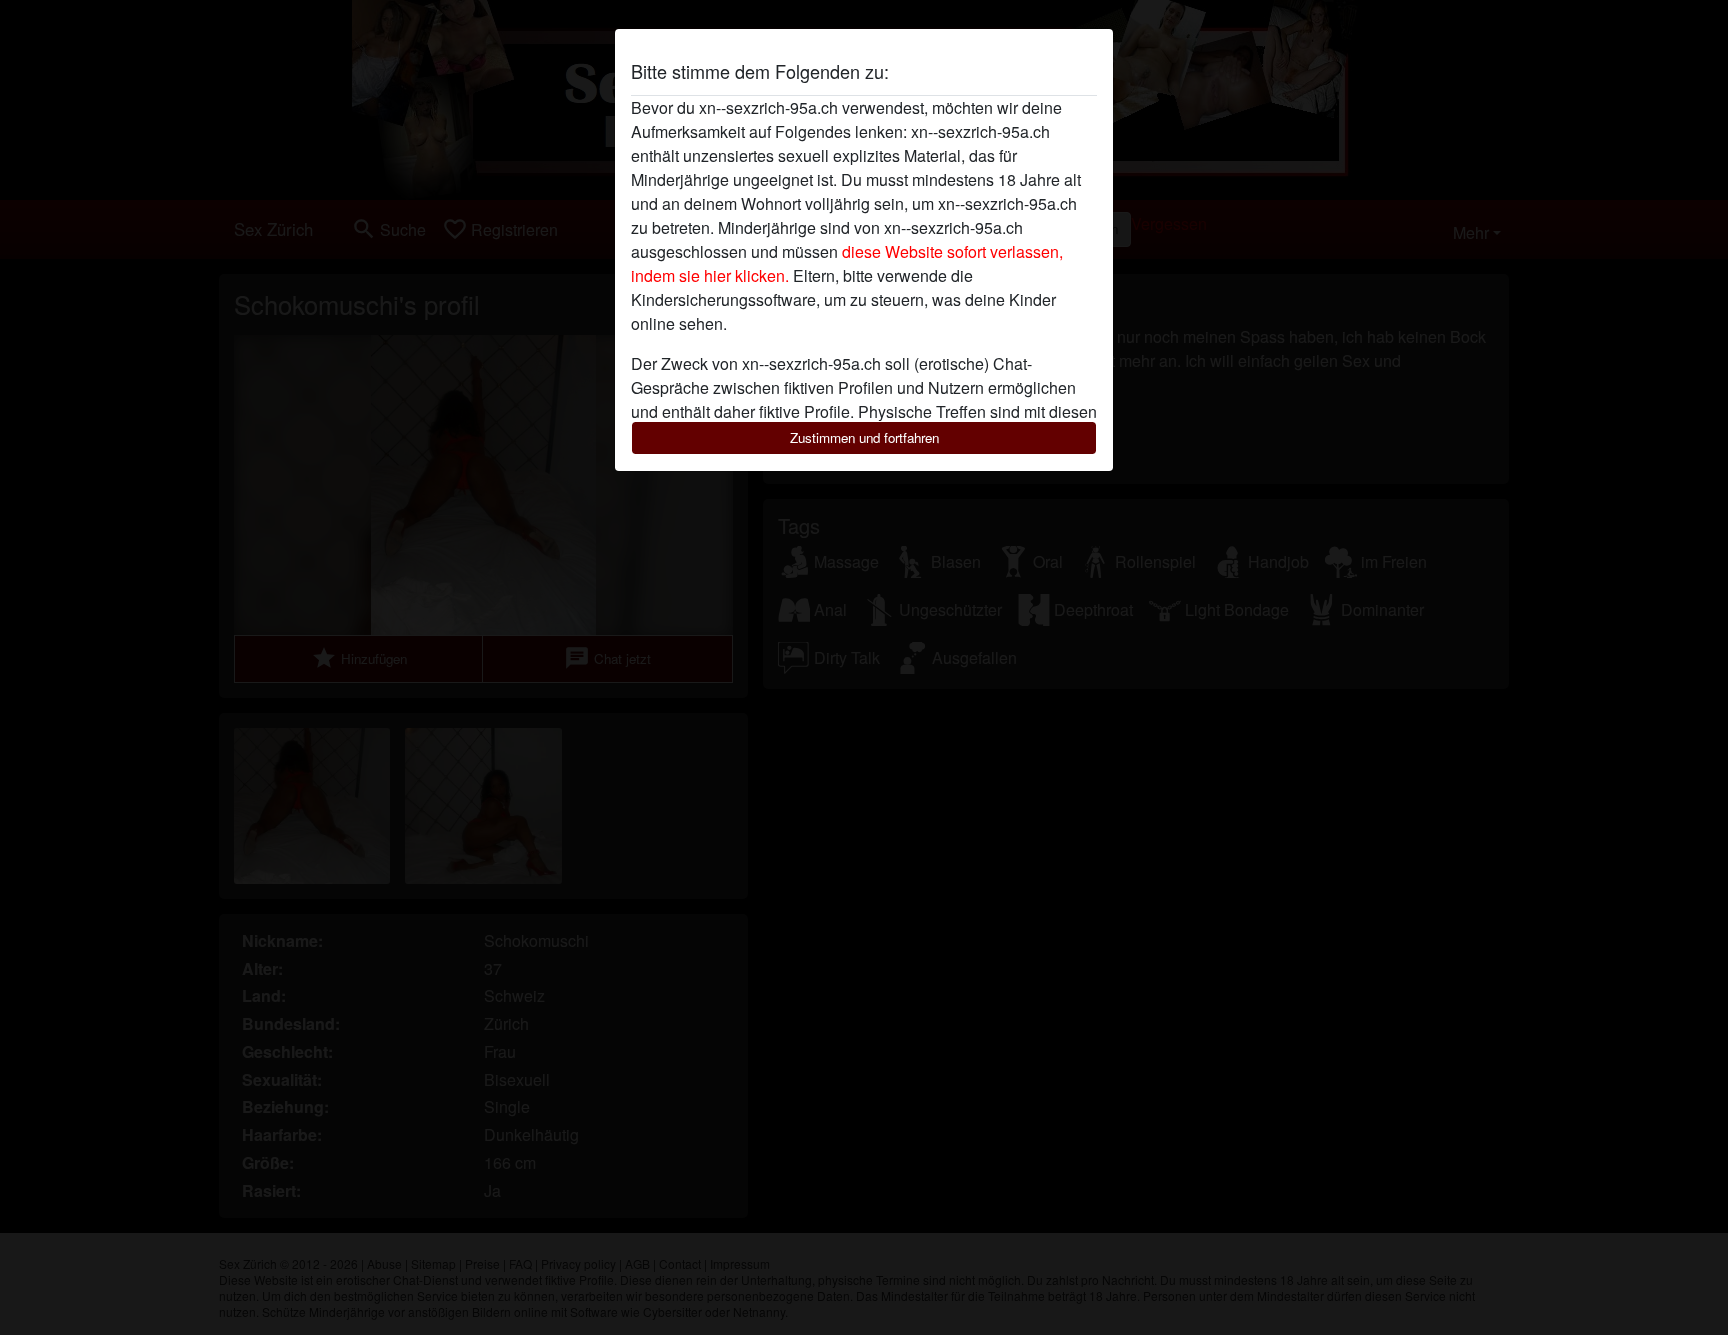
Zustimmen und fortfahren (864, 437)
